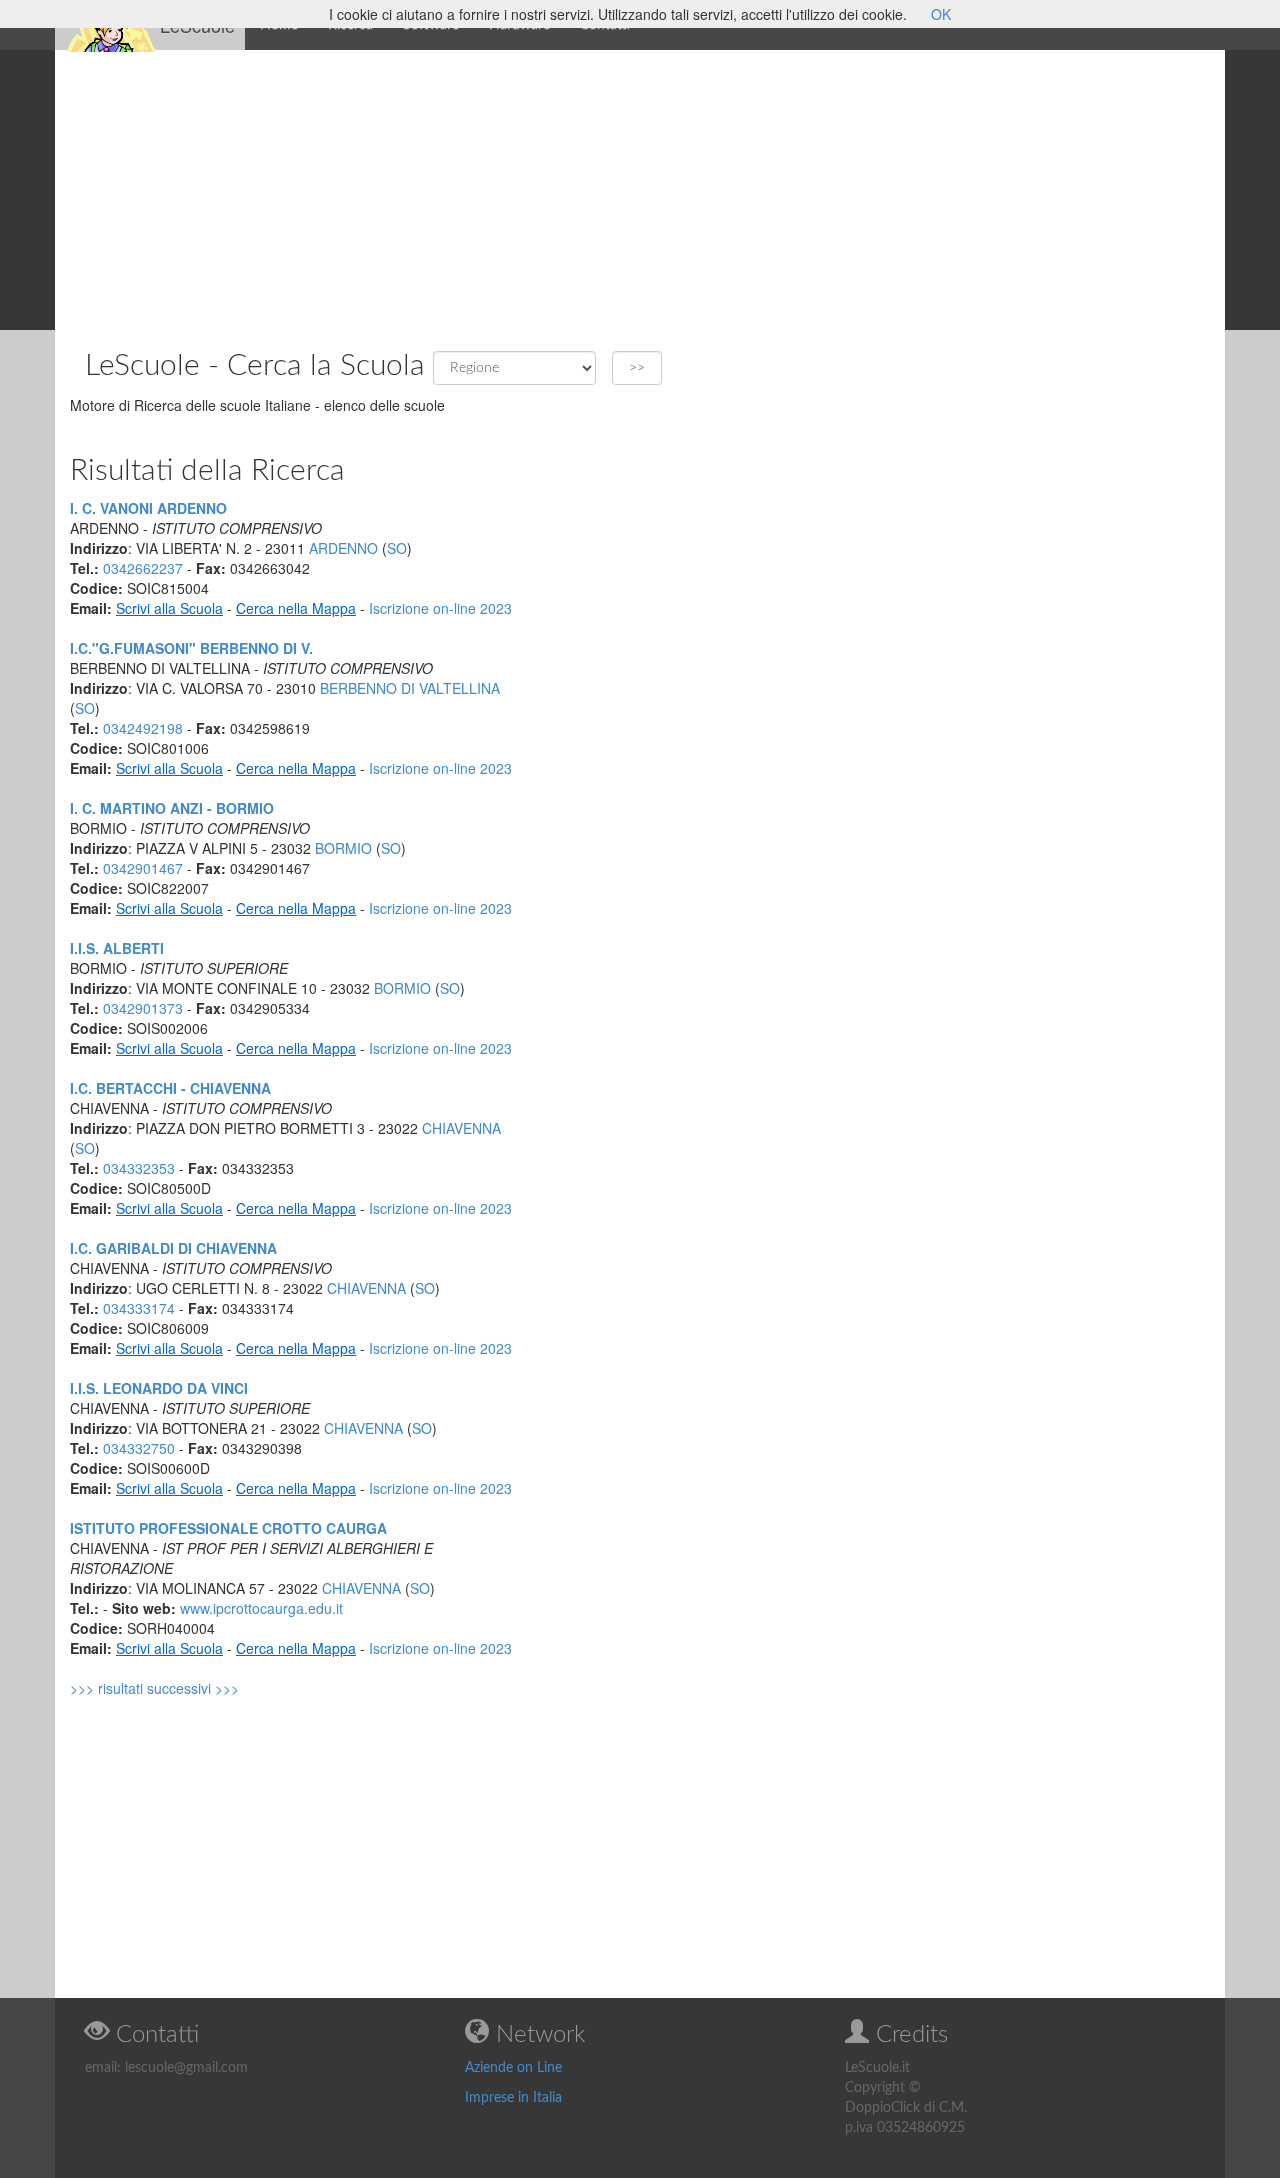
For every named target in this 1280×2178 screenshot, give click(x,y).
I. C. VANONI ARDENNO (148, 508)
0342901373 (143, 1008)
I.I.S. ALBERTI (117, 948)
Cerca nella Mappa (296, 608)
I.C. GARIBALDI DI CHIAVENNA (173, 1248)
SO (397, 548)
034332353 (139, 1168)
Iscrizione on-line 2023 (440, 608)
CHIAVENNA (461, 1128)
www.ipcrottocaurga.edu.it (261, 1608)
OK (941, 14)
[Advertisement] (640, 190)
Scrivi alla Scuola (169, 608)
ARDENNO (343, 548)
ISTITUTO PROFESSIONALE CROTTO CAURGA (228, 1528)
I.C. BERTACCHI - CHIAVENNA (170, 1088)
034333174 (139, 1308)
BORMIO (343, 848)
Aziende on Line (513, 2068)
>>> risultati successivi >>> (154, 1688)
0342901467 (143, 868)
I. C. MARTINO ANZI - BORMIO (172, 808)
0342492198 (143, 728)
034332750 (139, 1448)
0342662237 (143, 568)
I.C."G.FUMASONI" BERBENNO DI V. (191, 648)
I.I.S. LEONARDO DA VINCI (159, 1388)
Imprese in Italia (513, 2098)
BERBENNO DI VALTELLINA (410, 688)
